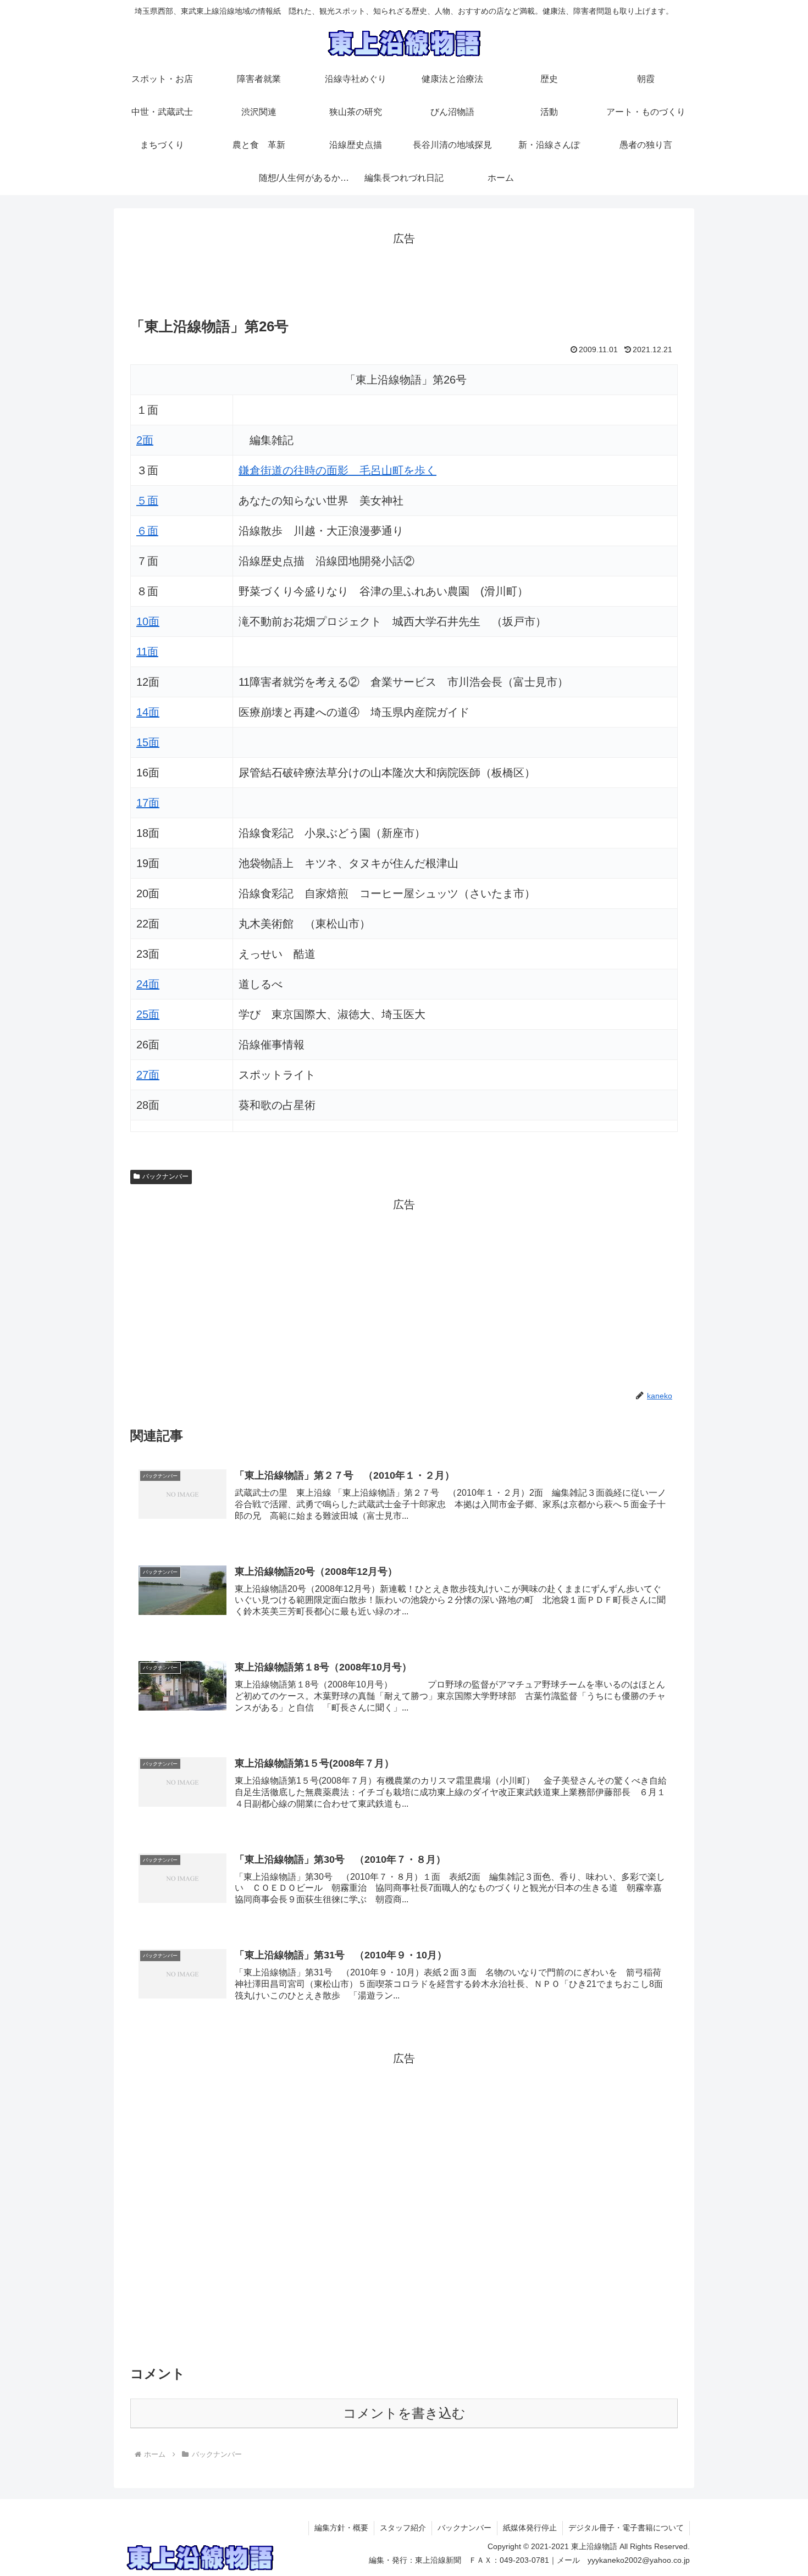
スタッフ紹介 (403, 2528)
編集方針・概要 (341, 2528)
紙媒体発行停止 (530, 2528)
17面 (148, 803)
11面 (147, 652)
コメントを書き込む (404, 2413)
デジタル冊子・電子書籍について (626, 2528)
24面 (148, 984)
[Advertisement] (404, 273)
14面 (148, 712)
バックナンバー (165, 1176)
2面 (145, 440)
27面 (148, 1075)
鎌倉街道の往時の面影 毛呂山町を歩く (337, 470)
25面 (148, 1014)
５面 (147, 501)
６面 (147, 531)
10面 (148, 621)
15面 (148, 742)
